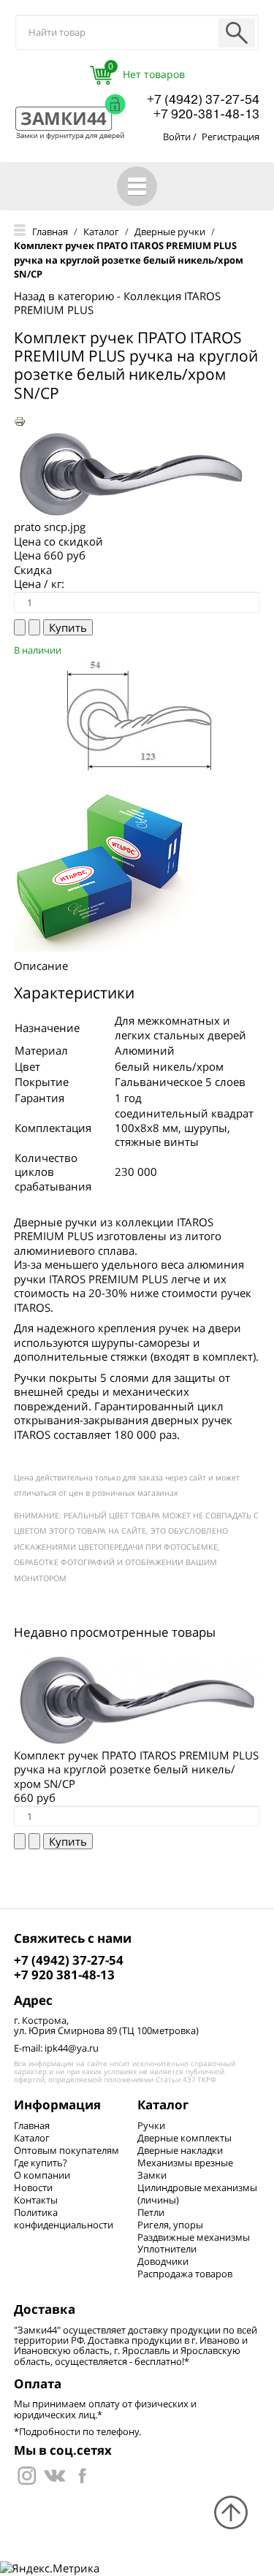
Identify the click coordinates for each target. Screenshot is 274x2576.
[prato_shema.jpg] (137, 716)
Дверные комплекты (184, 2138)
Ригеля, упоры (170, 2225)
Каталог (32, 2138)
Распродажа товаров (185, 2274)
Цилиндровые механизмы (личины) (197, 2194)
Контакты (36, 2200)
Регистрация (231, 137)
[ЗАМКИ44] (54, 2474)
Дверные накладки (180, 2150)
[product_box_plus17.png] (105, 866)
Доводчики (163, 2261)
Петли (151, 2212)
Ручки (151, 2125)
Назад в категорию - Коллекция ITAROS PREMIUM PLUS (117, 303)
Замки (152, 2175)
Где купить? (41, 2163)
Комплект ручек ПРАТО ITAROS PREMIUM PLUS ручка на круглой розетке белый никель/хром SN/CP (136, 1769)
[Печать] (20, 420)
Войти (177, 137)
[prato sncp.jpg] (131, 473)
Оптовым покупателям (66, 2150)
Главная (32, 2125)
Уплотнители (167, 2249)
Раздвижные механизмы (194, 2237)
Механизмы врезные (185, 2163)
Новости (33, 2187)
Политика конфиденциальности (64, 2218)
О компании (42, 2175)
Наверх (231, 2512)
